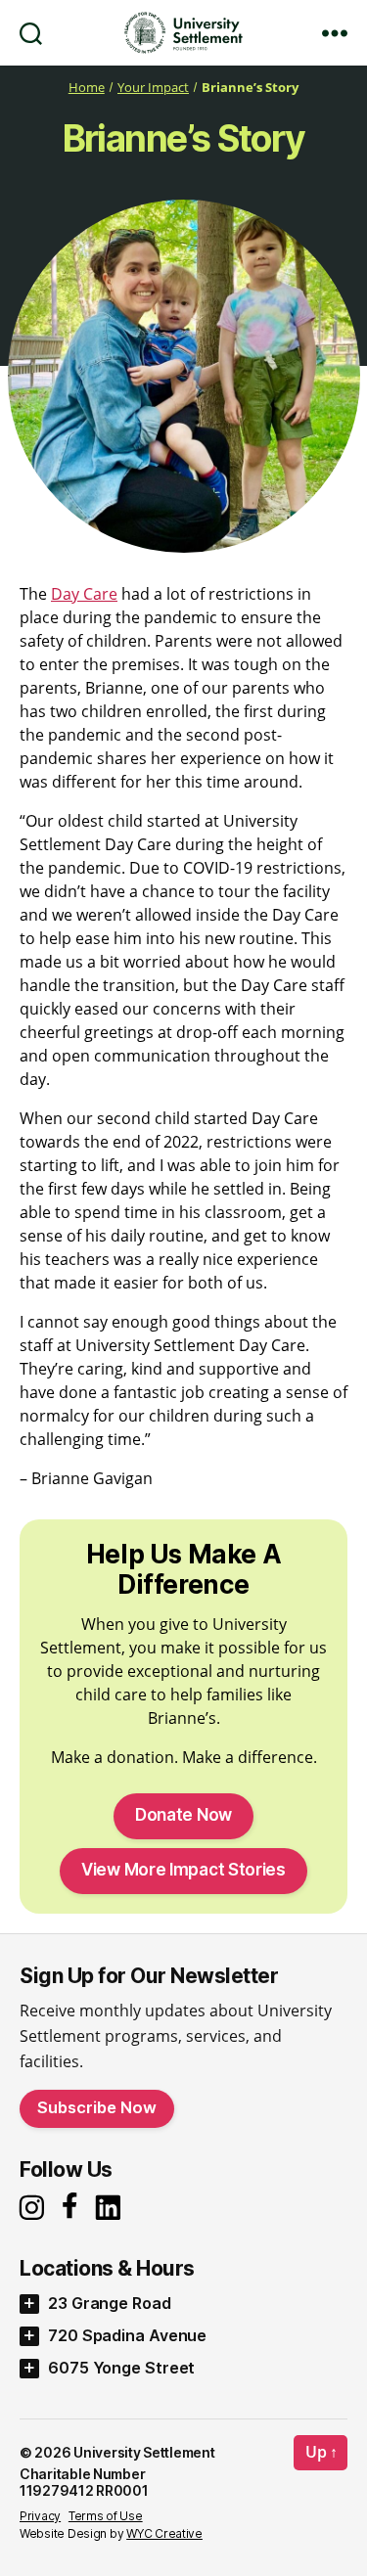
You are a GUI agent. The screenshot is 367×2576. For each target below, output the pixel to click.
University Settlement (144, 2452)
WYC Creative (164, 2533)
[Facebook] (73, 2207)
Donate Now (183, 1815)
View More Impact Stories (183, 1870)
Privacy (40, 2516)
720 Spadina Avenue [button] (127, 2335)
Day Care (84, 594)
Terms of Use (106, 2516)
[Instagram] (34, 2208)
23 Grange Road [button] (110, 2303)
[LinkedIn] (113, 2208)
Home (87, 88)
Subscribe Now (97, 2107)
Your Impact (153, 88)
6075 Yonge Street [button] (121, 2368)
